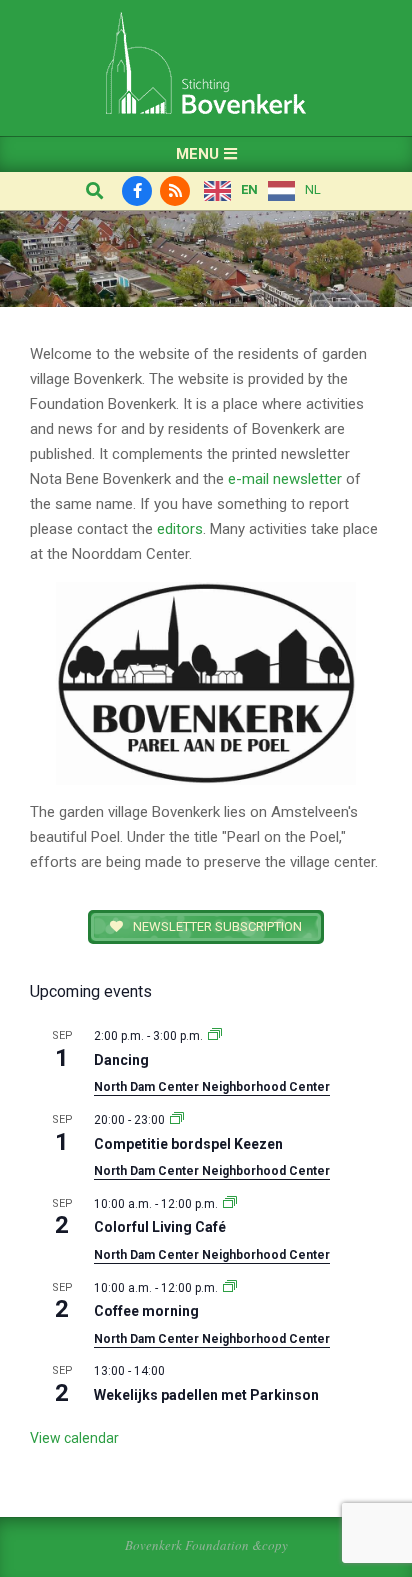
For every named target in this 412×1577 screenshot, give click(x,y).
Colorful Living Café (160, 1227)
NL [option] (313, 189)
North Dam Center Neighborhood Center (212, 1087)
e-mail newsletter (285, 479)
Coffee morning (146, 1311)
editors (180, 529)
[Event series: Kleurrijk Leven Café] (230, 1204)
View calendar (74, 1438)
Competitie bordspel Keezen (188, 1144)
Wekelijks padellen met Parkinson (206, 1395)
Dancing (121, 1060)
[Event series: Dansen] (215, 1036)
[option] (294, 191)
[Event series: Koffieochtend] (230, 1288)
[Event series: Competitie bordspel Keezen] (177, 1120)
